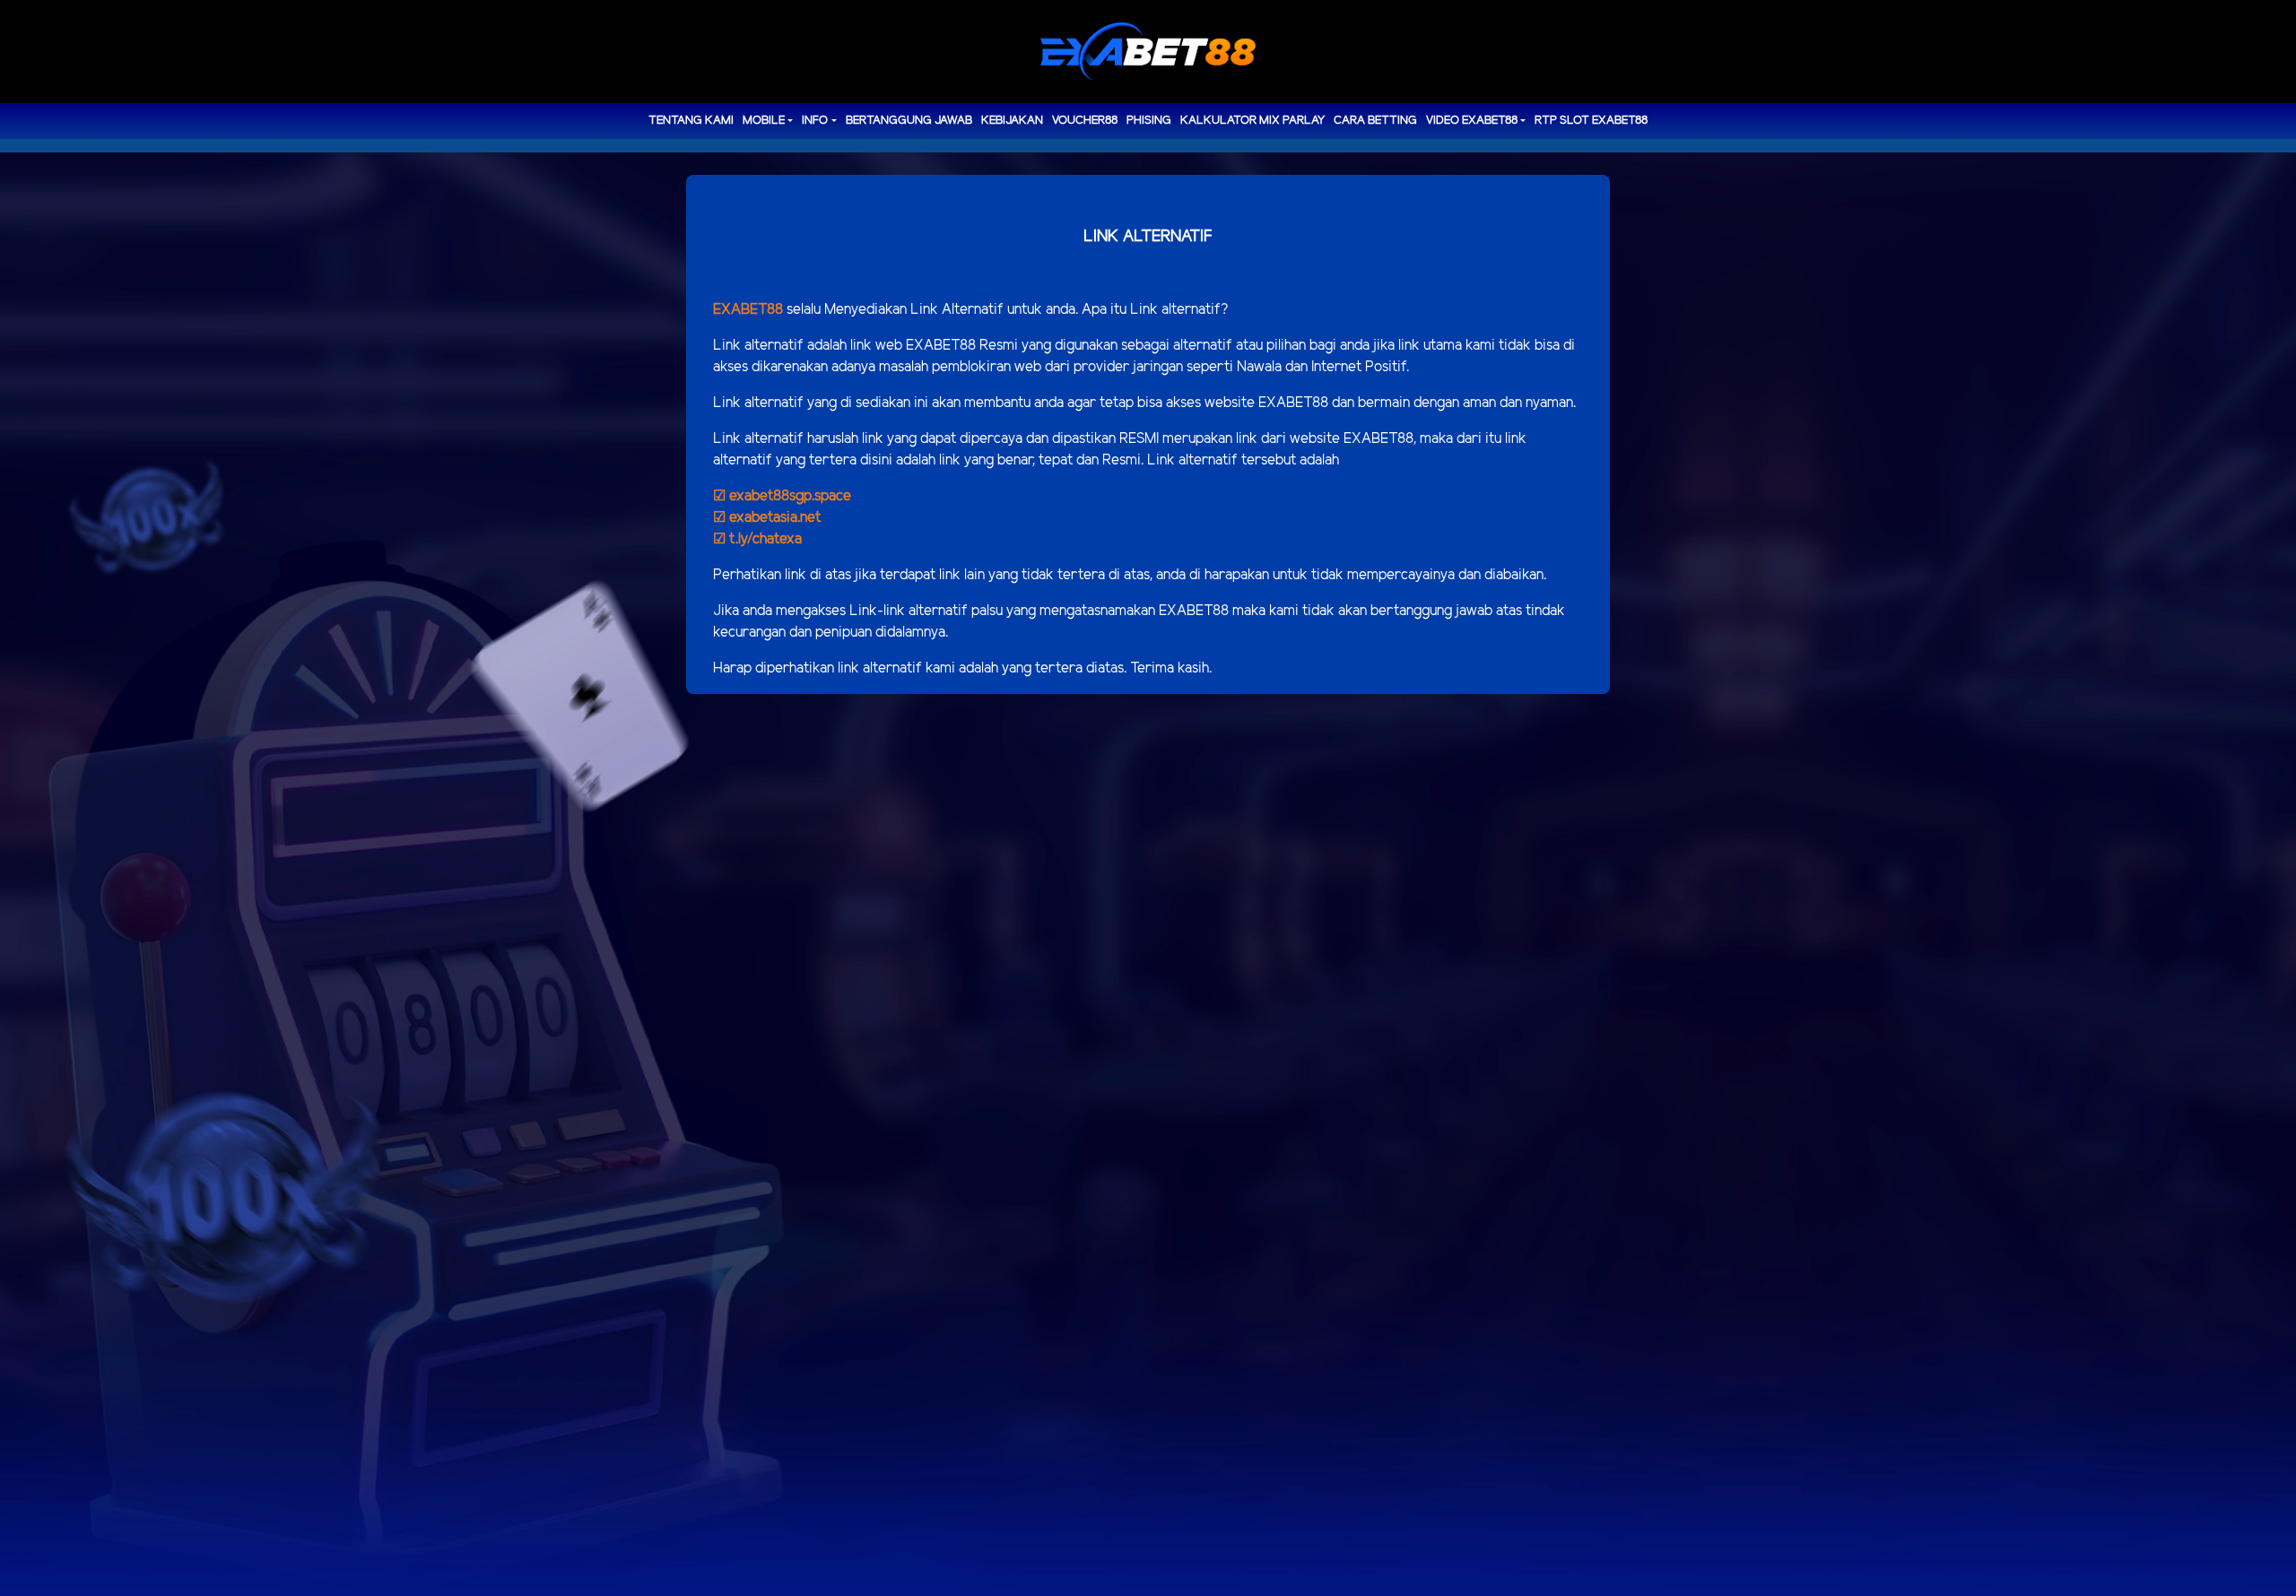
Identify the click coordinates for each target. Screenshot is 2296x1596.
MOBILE (764, 121)
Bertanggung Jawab (909, 121)
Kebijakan (1012, 121)
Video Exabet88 (1472, 121)
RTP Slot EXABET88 (1591, 121)
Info (815, 121)
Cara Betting (1375, 121)
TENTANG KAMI (691, 121)
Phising (1149, 121)
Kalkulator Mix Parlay (1252, 121)
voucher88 (1085, 121)
